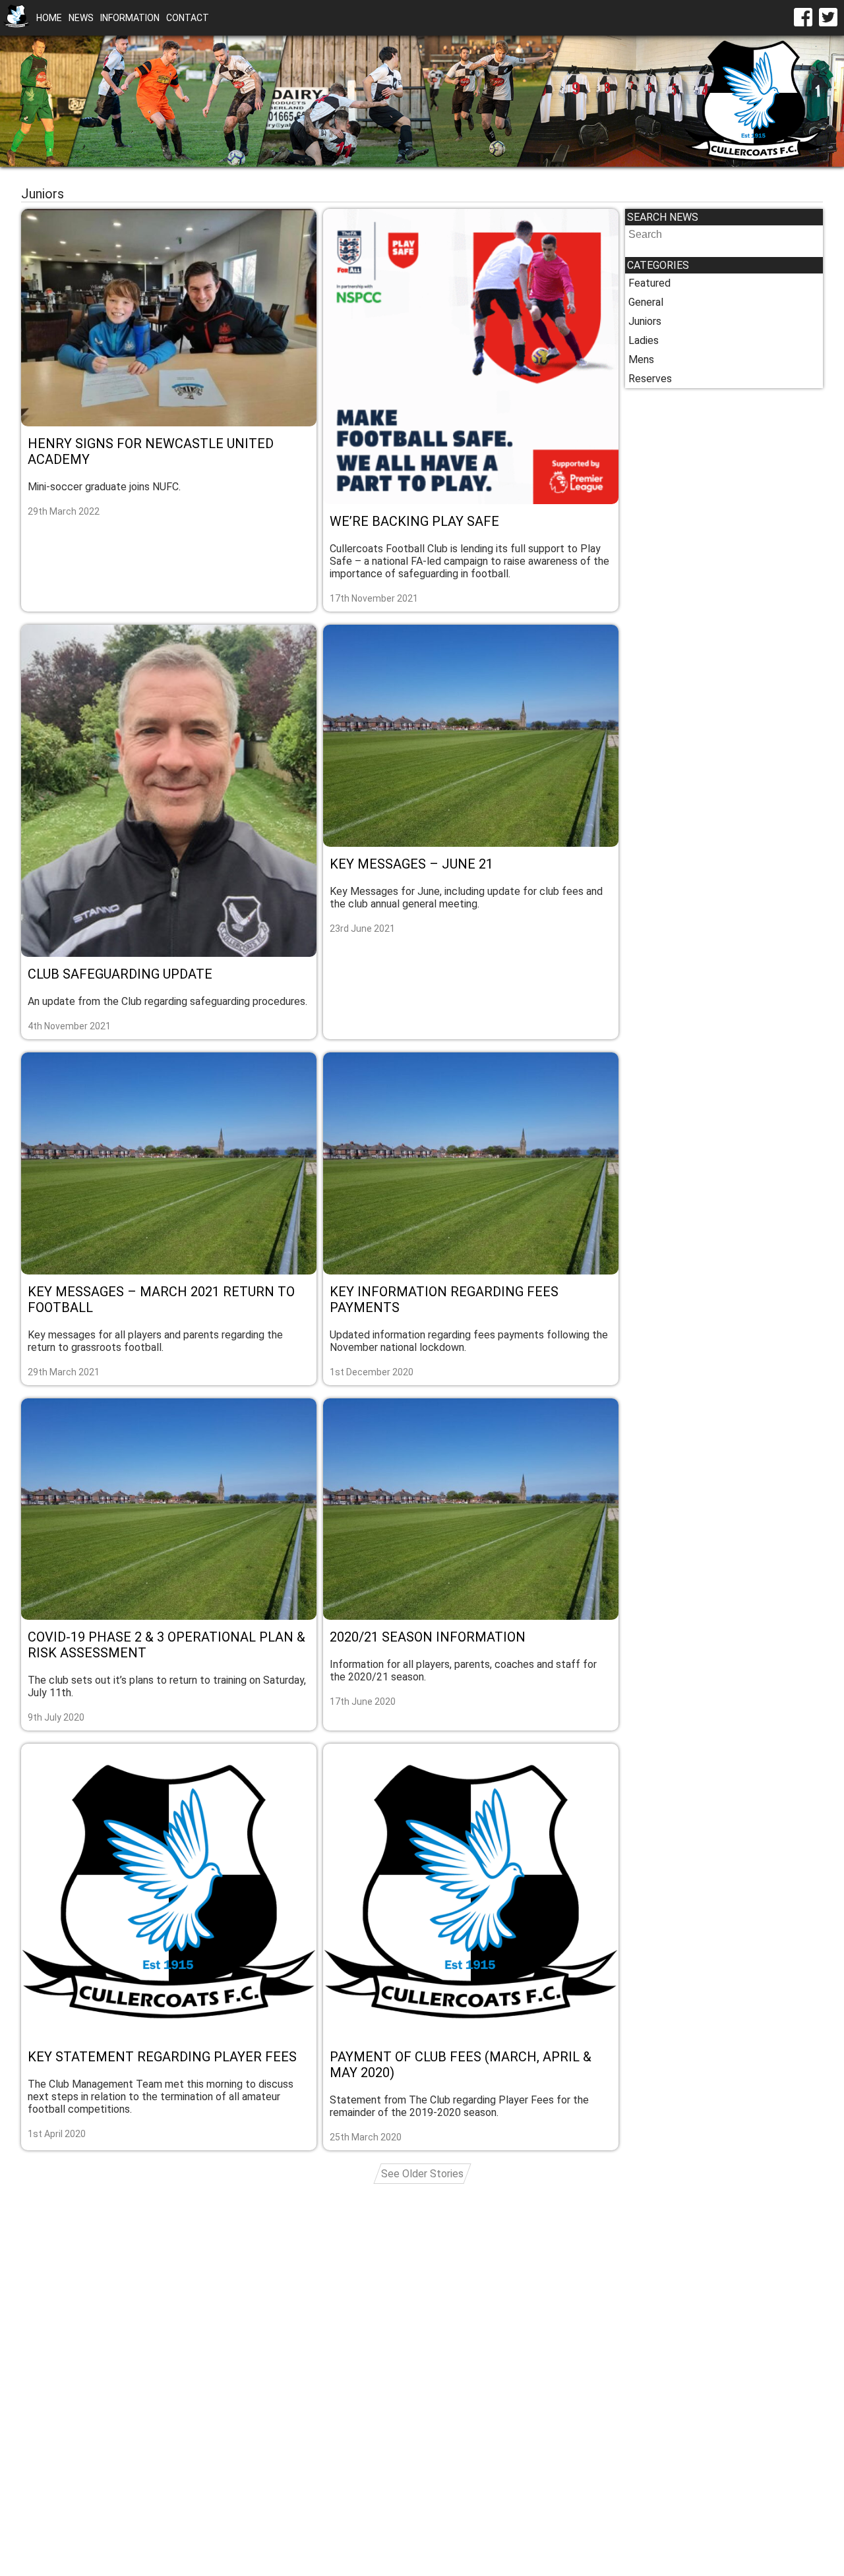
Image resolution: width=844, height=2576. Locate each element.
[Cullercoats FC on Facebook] (803, 18)
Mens (641, 359)
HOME (49, 18)
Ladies (644, 340)
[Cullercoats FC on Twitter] (828, 18)
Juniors (645, 321)
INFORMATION (130, 18)
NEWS (81, 18)
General (646, 302)
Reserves (650, 379)
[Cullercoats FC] (16, 18)
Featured (649, 283)
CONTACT (188, 18)
